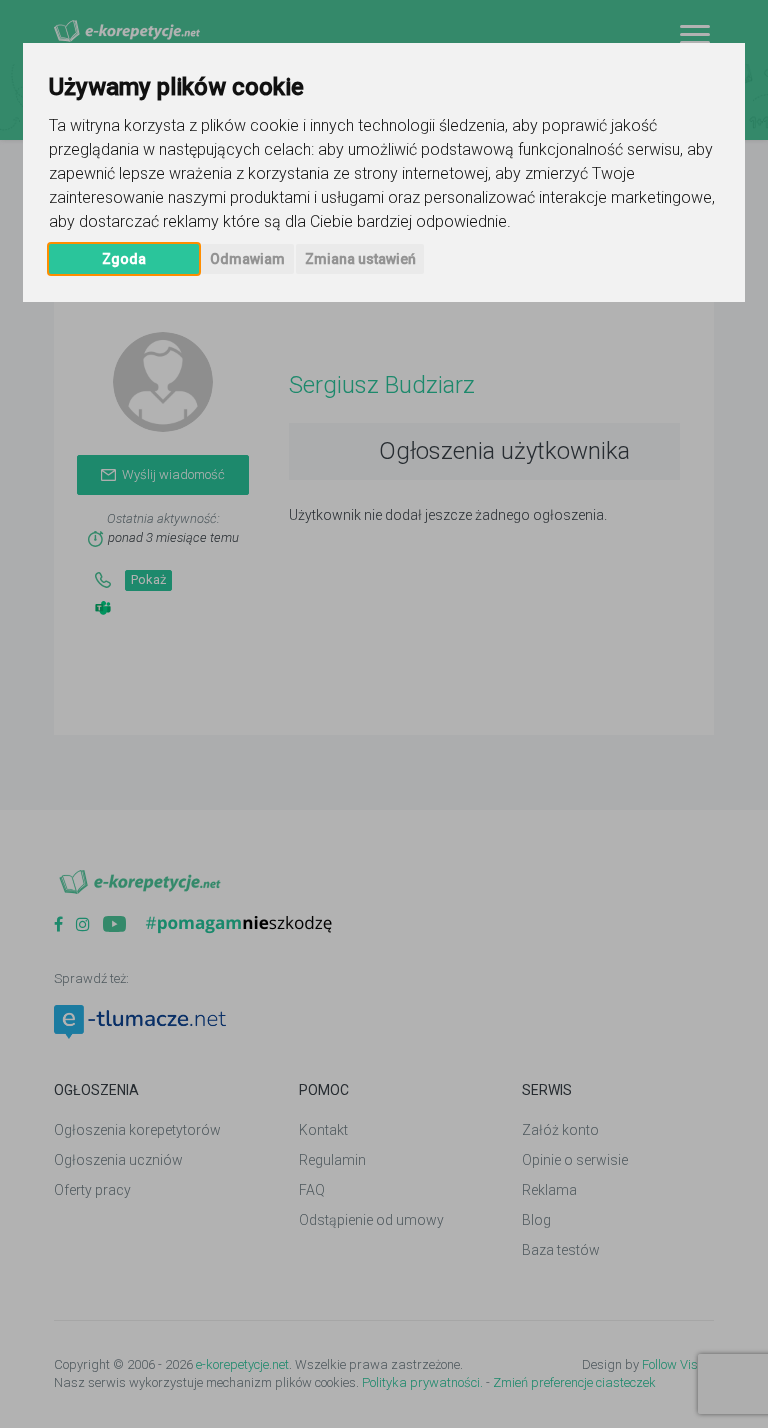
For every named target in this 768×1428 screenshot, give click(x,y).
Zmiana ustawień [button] (360, 259)
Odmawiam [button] (247, 259)
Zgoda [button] (124, 259)
